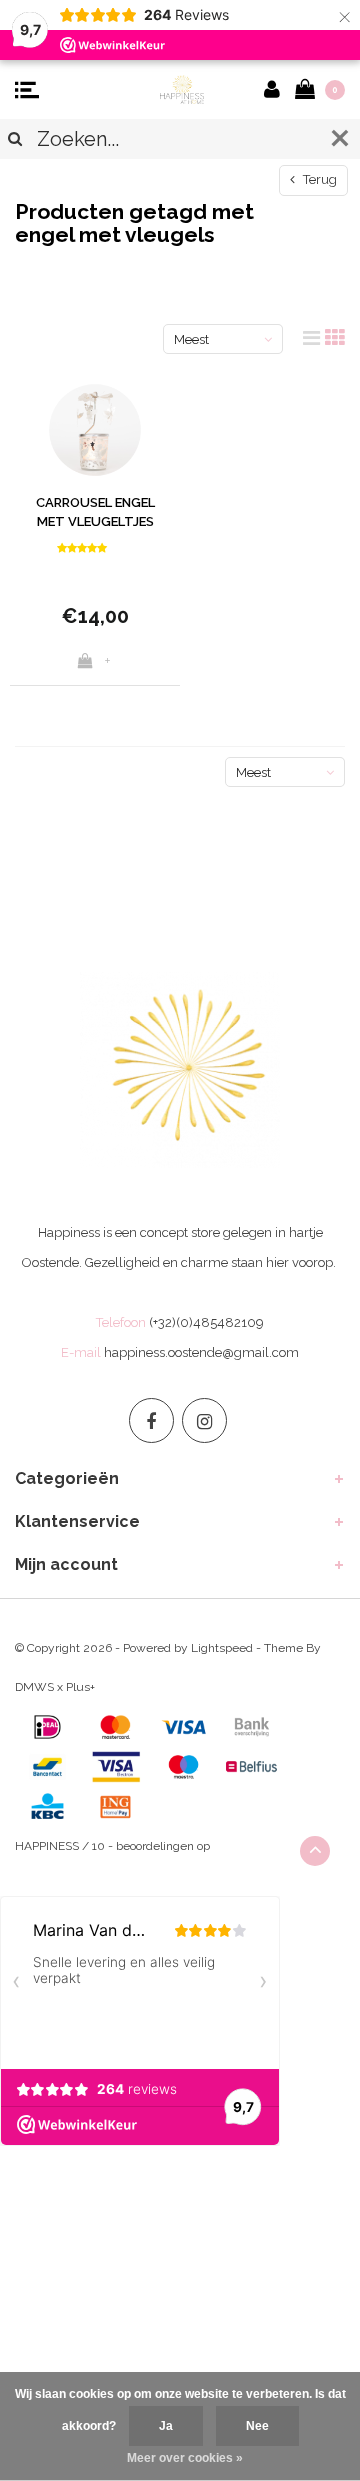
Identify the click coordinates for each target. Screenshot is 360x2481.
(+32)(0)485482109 (206, 1322)
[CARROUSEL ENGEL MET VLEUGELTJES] (95, 430)
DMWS (34, 1687)
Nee (257, 2426)
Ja (166, 2426)
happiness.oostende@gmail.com (201, 1352)
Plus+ (80, 1687)
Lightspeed (222, 1648)
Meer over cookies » (185, 2458)
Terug (318, 179)
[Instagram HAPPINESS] (204, 1420)
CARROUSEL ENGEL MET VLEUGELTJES (95, 512)
